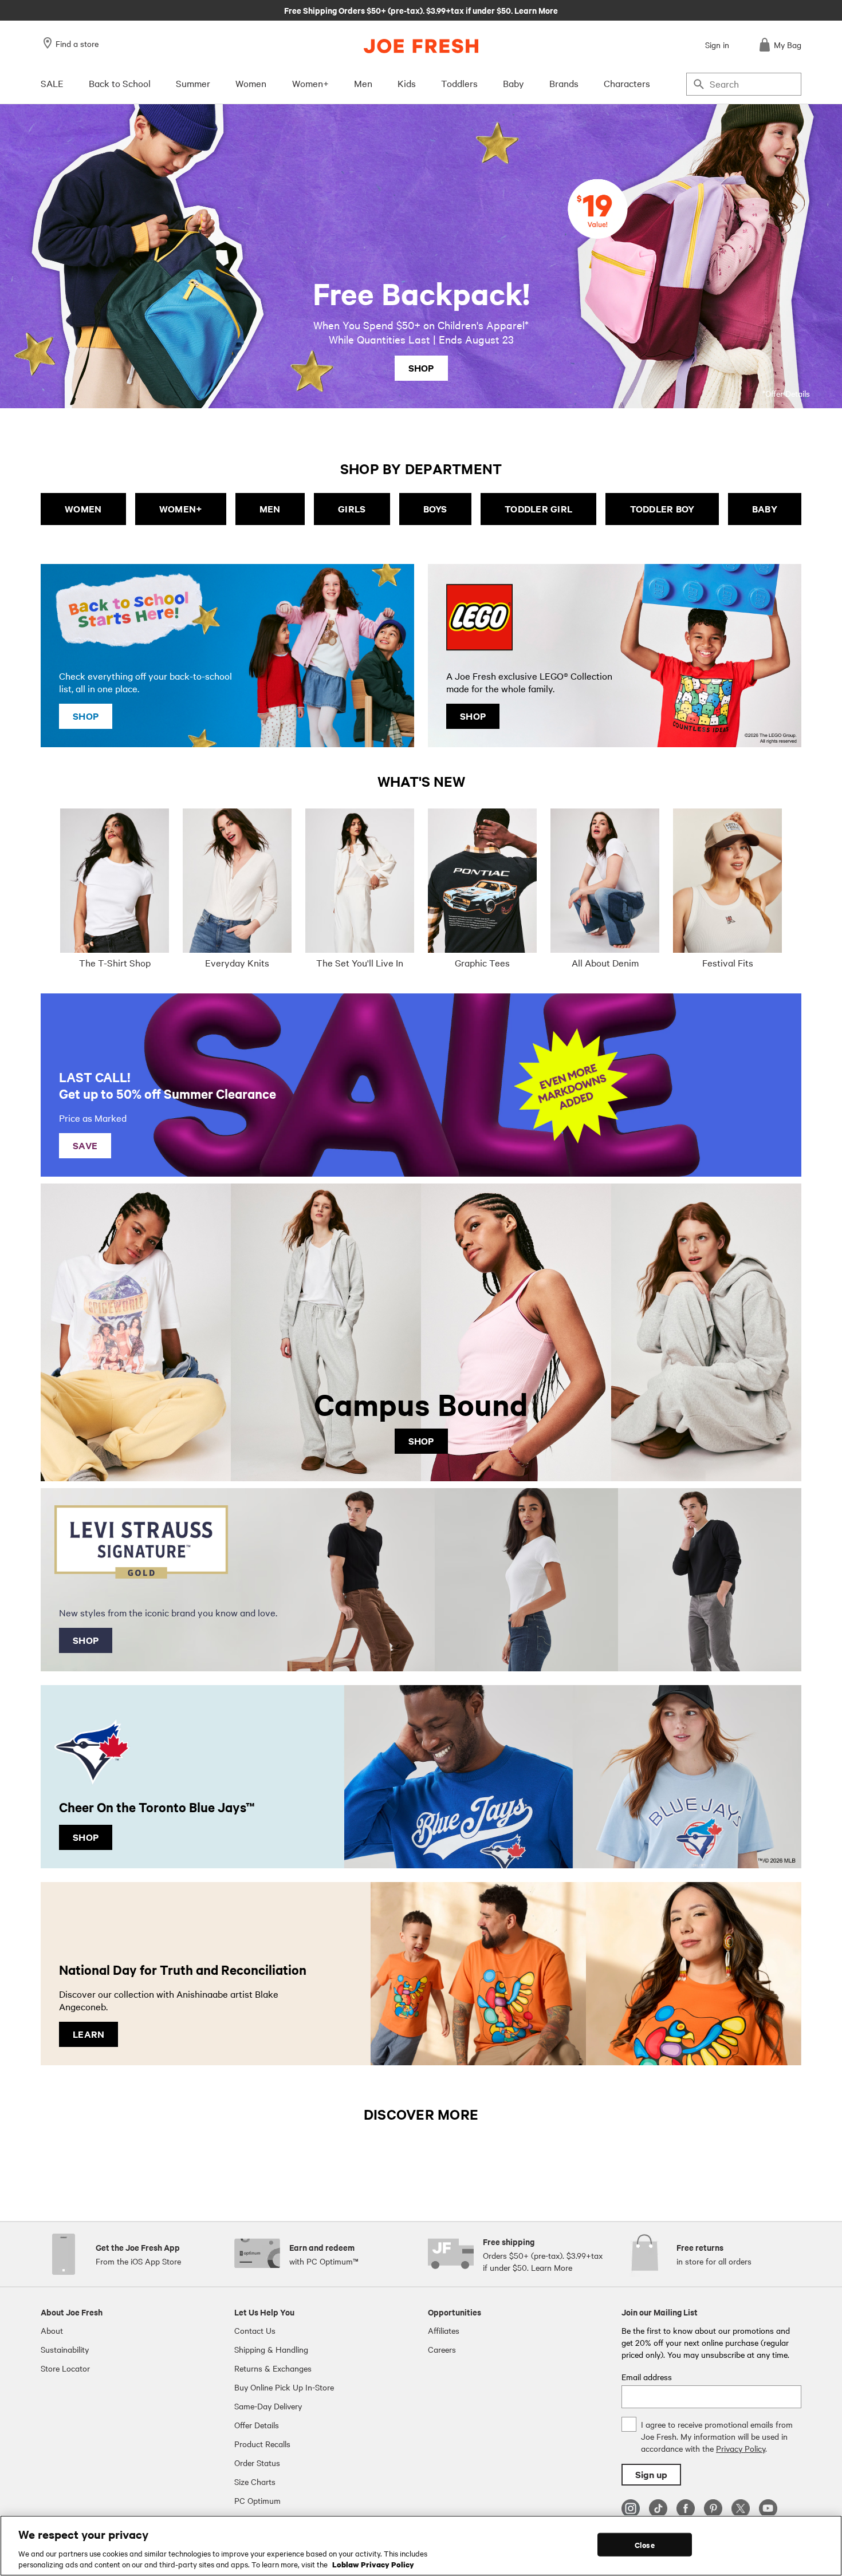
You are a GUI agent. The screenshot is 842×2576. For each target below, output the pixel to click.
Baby (514, 83)
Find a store (77, 44)
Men (363, 83)
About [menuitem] (52, 2330)
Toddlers (459, 83)
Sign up (651, 2474)
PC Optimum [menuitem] (257, 2500)
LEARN (88, 2034)
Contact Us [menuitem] (255, 2330)
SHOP (421, 368)
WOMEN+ (181, 509)
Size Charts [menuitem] (255, 2482)
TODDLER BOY (662, 509)
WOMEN (83, 509)
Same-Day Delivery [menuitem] (268, 2406)
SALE (52, 83)
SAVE (85, 1145)
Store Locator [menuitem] (65, 2368)
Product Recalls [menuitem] (262, 2444)
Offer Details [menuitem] (257, 2425)
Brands (564, 83)
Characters (627, 83)
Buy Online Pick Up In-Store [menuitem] (284, 2387)
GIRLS (352, 509)
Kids (407, 83)
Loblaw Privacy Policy (373, 2564)
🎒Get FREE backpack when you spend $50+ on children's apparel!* (421, 10)
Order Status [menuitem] (257, 2463)
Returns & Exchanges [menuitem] (273, 2368)
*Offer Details (786, 393)
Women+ (310, 83)
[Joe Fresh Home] (421, 46)
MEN (270, 509)
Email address (647, 2377)
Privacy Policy (741, 2448)
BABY (765, 509)
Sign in (717, 45)
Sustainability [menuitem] (65, 2349)
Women (251, 83)
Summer (193, 83)
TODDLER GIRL (538, 509)
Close (645, 2545)
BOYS (435, 509)
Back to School (120, 83)
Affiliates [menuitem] (444, 2330)
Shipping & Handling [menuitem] (271, 2349)
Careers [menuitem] (442, 2349)
